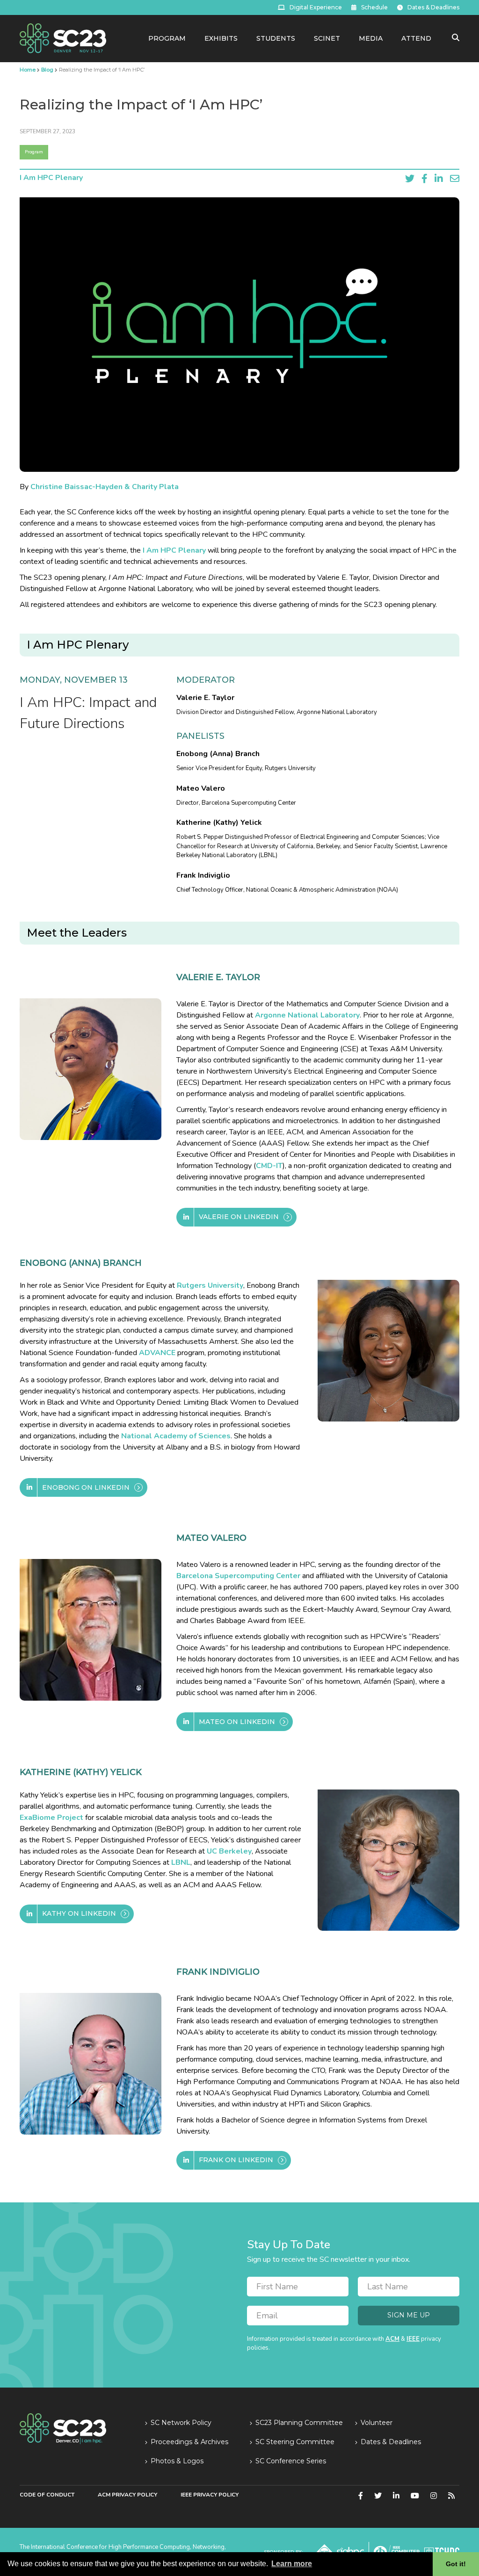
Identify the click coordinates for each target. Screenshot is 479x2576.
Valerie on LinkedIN (239, 1217)
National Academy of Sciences (176, 1436)
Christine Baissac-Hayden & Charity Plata (105, 487)
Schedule (374, 7)
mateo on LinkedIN (237, 1722)
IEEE (413, 2339)
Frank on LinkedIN (236, 2160)
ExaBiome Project (51, 1818)
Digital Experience (316, 7)
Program (167, 38)
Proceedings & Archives (189, 2442)
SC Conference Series (291, 2461)
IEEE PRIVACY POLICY (210, 2495)
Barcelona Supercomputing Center (238, 1576)
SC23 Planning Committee (299, 2423)
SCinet (327, 38)
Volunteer (377, 2423)
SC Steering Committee (295, 2442)
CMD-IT (269, 1166)
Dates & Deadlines (433, 7)
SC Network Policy (181, 2423)
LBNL (181, 1862)
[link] (63, 38)
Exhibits (221, 38)
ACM (392, 2339)
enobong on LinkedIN (86, 1487)
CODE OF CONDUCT (47, 2495)
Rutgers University (210, 1285)
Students (276, 38)
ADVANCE (157, 1353)
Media (371, 38)
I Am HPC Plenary (51, 178)
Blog (47, 70)
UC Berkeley (229, 1851)
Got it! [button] (456, 2564)
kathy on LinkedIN (79, 1913)
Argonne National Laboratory (307, 1015)
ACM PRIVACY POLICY (127, 2495)
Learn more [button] (292, 2564)
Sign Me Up (409, 2315)
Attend (416, 38)
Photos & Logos (177, 2461)
